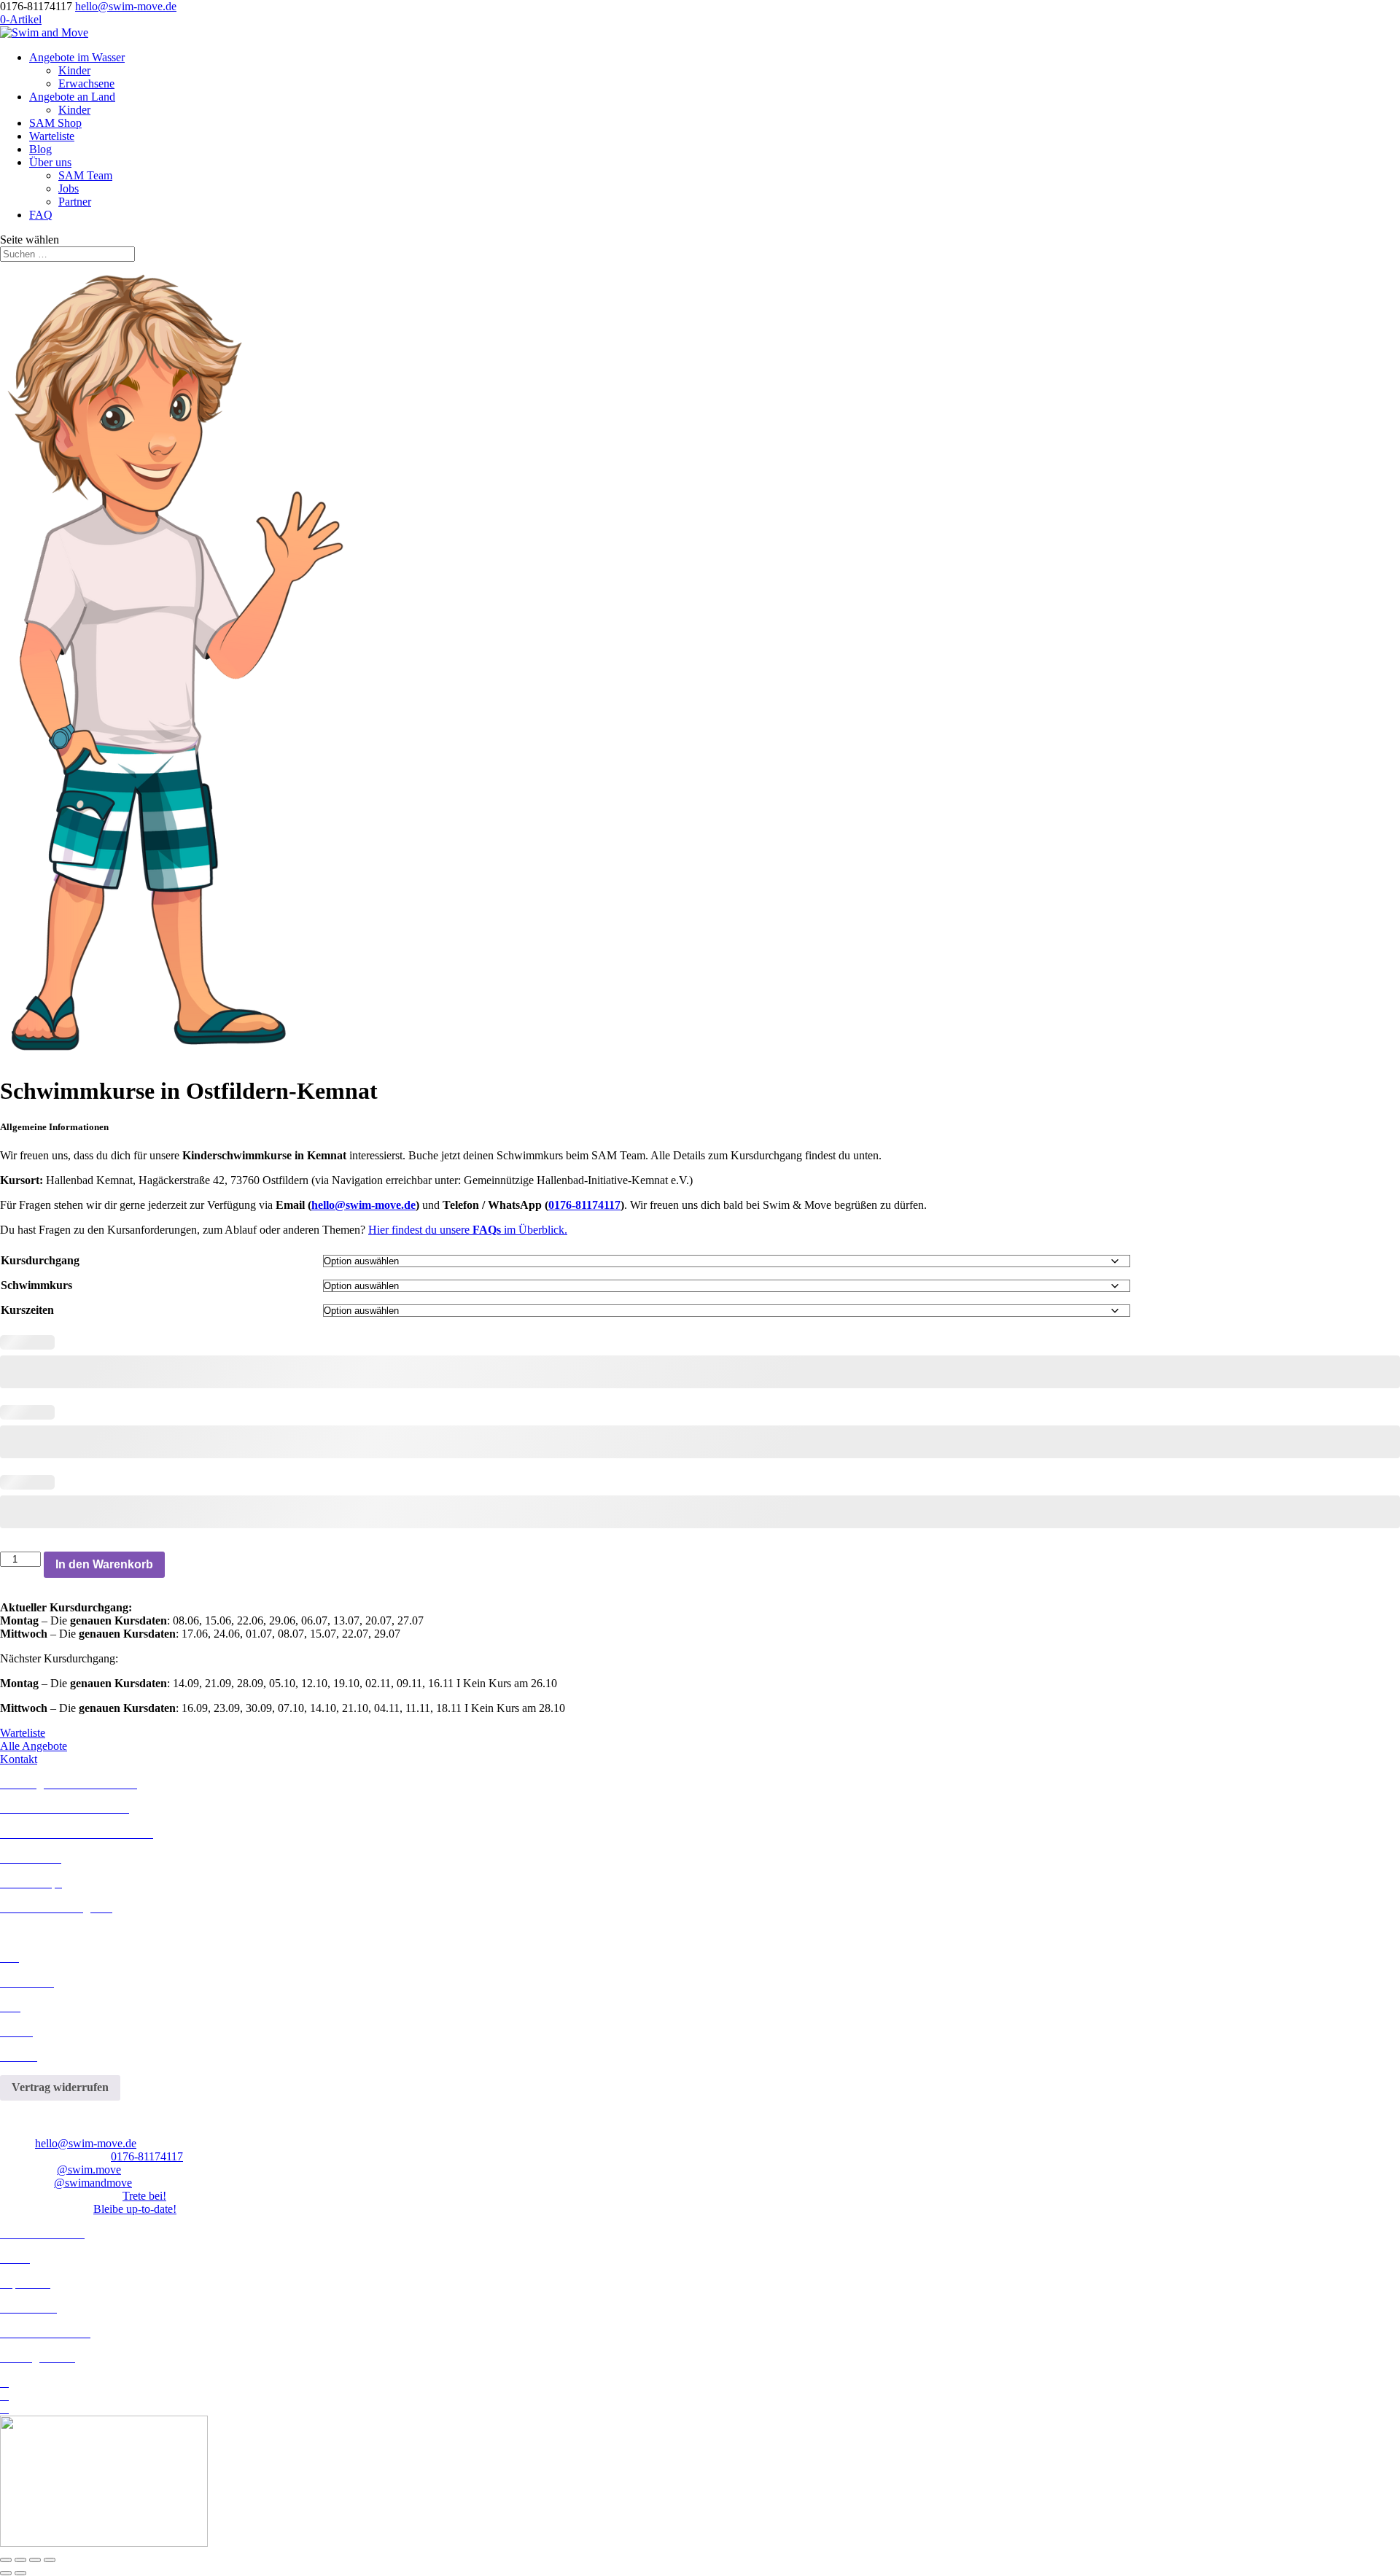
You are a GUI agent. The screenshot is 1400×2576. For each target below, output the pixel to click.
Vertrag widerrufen (60, 2087)
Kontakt (19, 1759)
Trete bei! (144, 2196)
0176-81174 (139, 2156)
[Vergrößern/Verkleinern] (6, 2560)
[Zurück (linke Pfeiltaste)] (6, 2573)
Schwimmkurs (36, 1285)
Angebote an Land (72, 97)
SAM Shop (55, 123)
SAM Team (85, 175)
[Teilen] (35, 2560)
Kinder (74, 70)
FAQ (41, 215)
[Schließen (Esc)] (50, 2560)
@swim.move (89, 2170)
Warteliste (52, 136)
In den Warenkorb (104, 1564)
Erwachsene (86, 83)
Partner (75, 202)
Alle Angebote (34, 1746)
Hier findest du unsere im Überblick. (468, 1230)
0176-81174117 (584, 1205)
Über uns (50, 162)
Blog (40, 149)
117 (175, 2156)
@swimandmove (93, 2183)
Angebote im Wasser (77, 57)
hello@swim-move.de (363, 1205)
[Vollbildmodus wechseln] (20, 2560)
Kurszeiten (27, 1310)
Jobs (69, 188)
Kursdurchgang (40, 1260)
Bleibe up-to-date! (135, 2209)
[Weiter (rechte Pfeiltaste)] (20, 2573)
